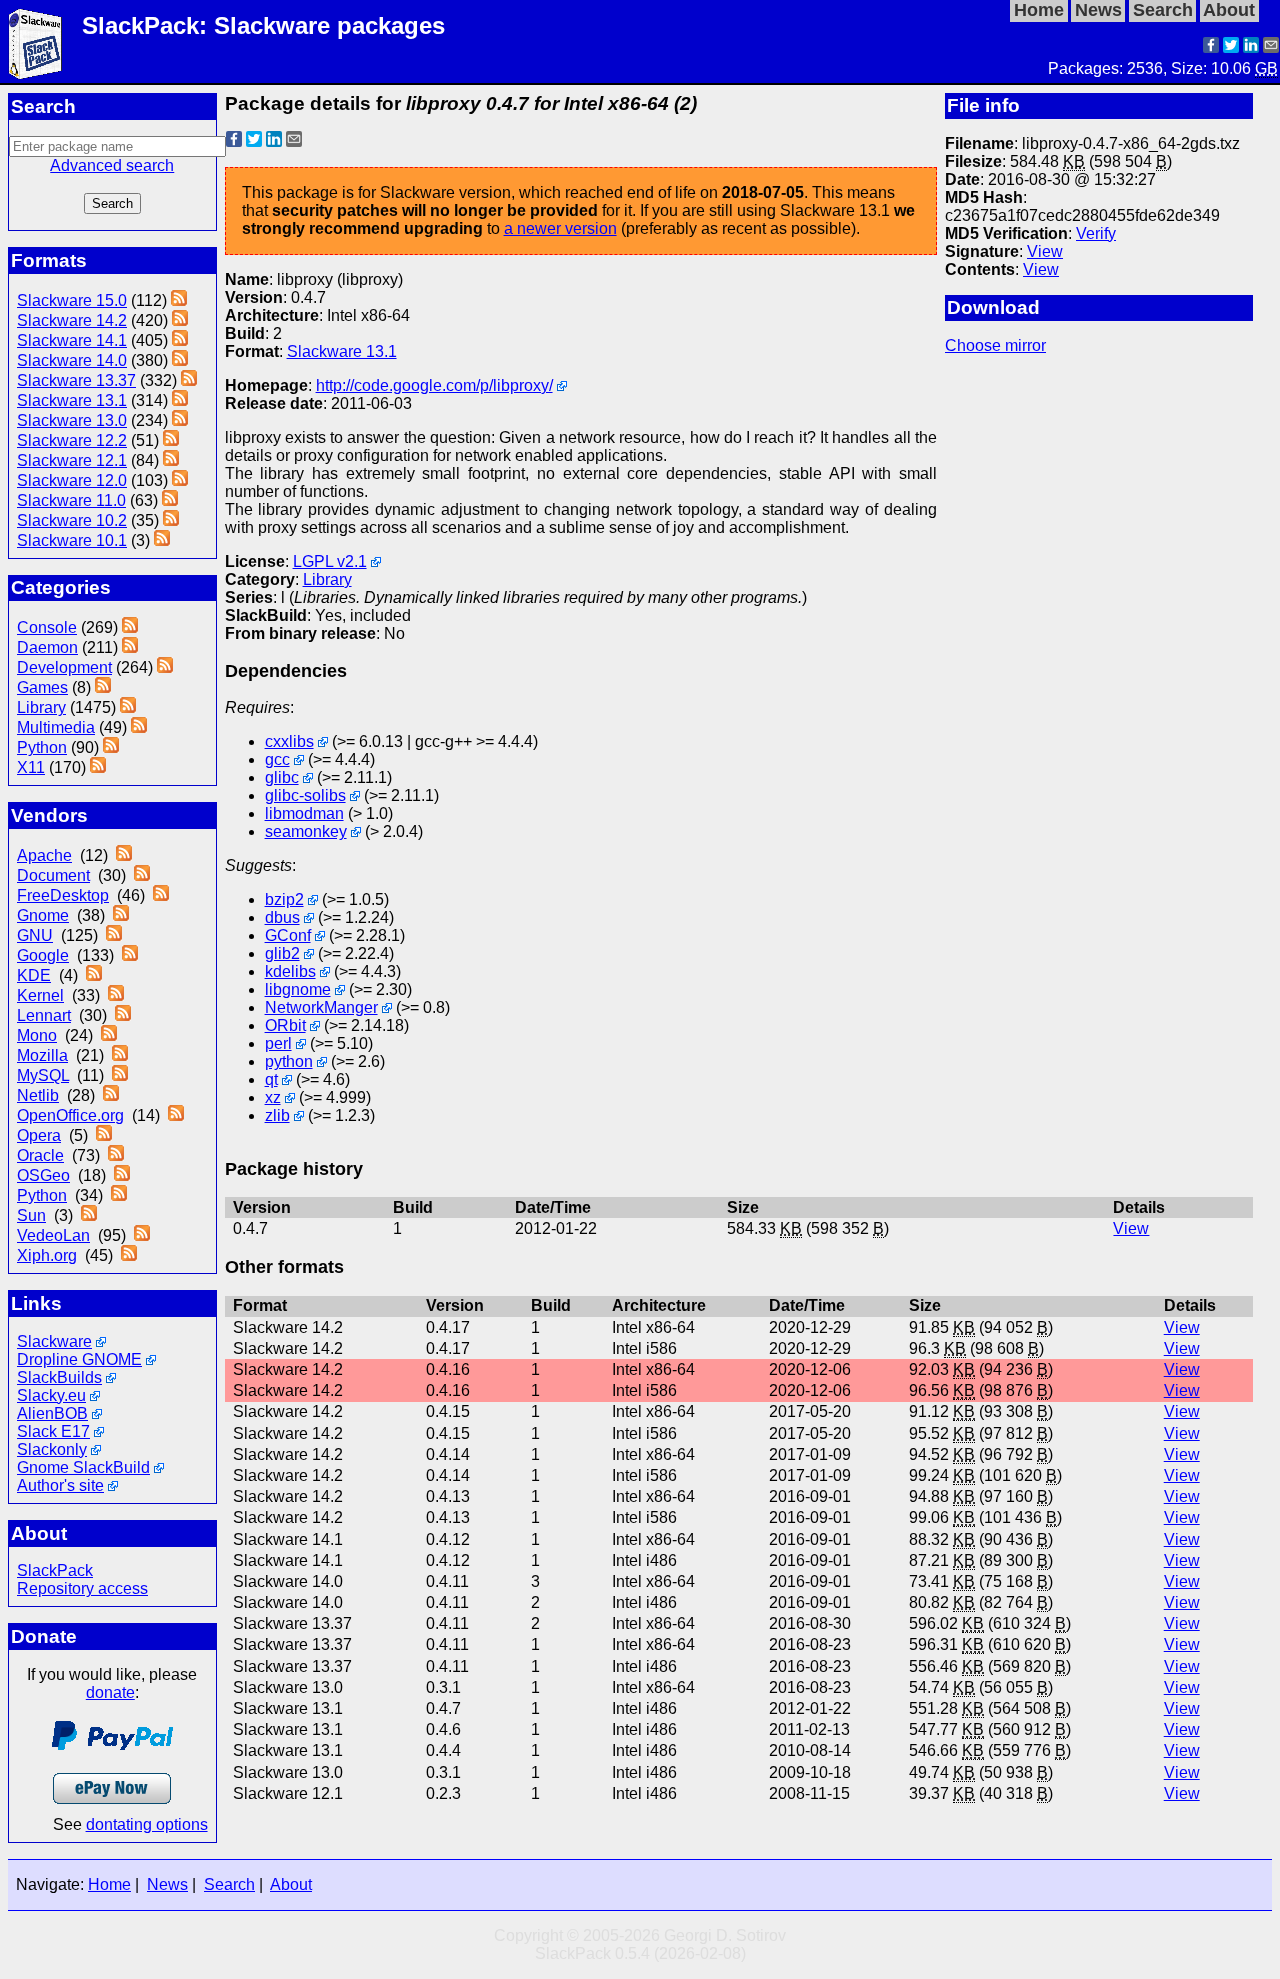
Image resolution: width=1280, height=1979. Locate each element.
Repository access (82, 1588)
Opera (39, 1135)
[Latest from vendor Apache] (124, 855)
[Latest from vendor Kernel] (116, 995)
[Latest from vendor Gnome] (121, 915)
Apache (44, 855)
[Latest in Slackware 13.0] (180, 420)
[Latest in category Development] (165, 667)
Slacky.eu (51, 1395)
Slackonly (52, 1449)
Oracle (40, 1155)
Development (64, 667)
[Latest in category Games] (103, 687)
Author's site (60, 1485)
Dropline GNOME (79, 1359)
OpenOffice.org (70, 1115)
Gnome (43, 915)
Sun (31, 1215)
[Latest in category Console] (130, 627)
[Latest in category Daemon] (130, 647)
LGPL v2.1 (330, 561)
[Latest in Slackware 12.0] (180, 480)
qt (271, 1079)
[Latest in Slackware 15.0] (179, 300)
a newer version (560, 228)
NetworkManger (321, 1007)
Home (109, 1884)
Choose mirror (995, 345)
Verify (1096, 233)
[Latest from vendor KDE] (94, 975)
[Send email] (1271, 47)
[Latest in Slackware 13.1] (180, 400)
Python (42, 747)
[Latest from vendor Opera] (104, 1135)
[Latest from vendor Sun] (89, 1215)
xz (273, 1097)
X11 (31, 767)
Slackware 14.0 (72, 360)
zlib (277, 1115)
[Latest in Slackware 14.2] (180, 320)
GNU (35, 935)
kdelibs (290, 971)
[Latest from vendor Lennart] (123, 1015)
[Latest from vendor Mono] (109, 1035)
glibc (282, 777)
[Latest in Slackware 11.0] (170, 500)
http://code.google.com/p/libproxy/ (434, 385)
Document (53, 875)
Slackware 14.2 (72, 320)
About (291, 1884)
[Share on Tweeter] (1231, 47)
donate (110, 1692)
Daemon (47, 647)
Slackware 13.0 (72, 420)
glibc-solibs (305, 795)
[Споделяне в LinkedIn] (1251, 47)
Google (43, 955)
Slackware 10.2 (72, 520)
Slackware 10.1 (72, 540)
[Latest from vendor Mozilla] (120, 1055)
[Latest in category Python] (111, 747)
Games (42, 687)
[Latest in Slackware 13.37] (189, 380)
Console (47, 627)
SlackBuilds (59, 1377)
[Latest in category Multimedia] (139, 727)
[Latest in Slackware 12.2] (171, 440)
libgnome (298, 989)
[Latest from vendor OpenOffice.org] (176, 1115)
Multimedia (56, 727)
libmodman (304, 813)
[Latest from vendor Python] (119, 1195)
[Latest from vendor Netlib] (111, 1095)
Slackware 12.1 (72, 460)
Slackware (54, 1341)
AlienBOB (52, 1413)
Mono (37, 1035)
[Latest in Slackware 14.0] (180, 360)
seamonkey (306, 831)
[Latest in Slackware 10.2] (171, 520)
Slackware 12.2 (72, 440)
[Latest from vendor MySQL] (120, 1075)
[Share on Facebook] (1211, 47)
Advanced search (112, 165)
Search (229, 1884)
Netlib (38, 1095)
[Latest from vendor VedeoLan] (142, 1235)
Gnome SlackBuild (83, 1467)
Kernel (40, 995)
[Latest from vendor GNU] (114, 935)
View (1045, 251)
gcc (277, 759)
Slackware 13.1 (72, 400)
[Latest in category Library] (128, 707)
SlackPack (55, 1570)
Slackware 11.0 (71, 500)
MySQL (43, 1075)
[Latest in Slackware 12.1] (171, 460)
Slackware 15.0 (72, 300)
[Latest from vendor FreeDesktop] (161, 895)
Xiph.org (47, 1255)
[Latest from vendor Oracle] (116, 1155)
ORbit (285, 1025)
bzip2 (284, 899)
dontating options (147, 1824)
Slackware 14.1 (72, 340)
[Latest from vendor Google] (130, 955)
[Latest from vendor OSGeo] (122, 1175)
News (167, 1884)
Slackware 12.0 (72, 480)
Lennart (44, 1015)
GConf (288, 935)
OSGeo (43, 1175)
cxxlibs (289, 741)
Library (41, 707)
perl (278, 1043)
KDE (34, 975)
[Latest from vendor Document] (142, 875)
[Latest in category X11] (98, 767)
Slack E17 (53, 1431)
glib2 (282, 953)
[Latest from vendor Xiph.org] (129, 1255)
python (289, 1061)
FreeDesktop (63, 895)
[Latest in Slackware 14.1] (180, 340)
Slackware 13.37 (76, 380)
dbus (282, 917)
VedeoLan (53, 1235)
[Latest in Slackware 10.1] (162, 540)
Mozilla (42, 1055)
